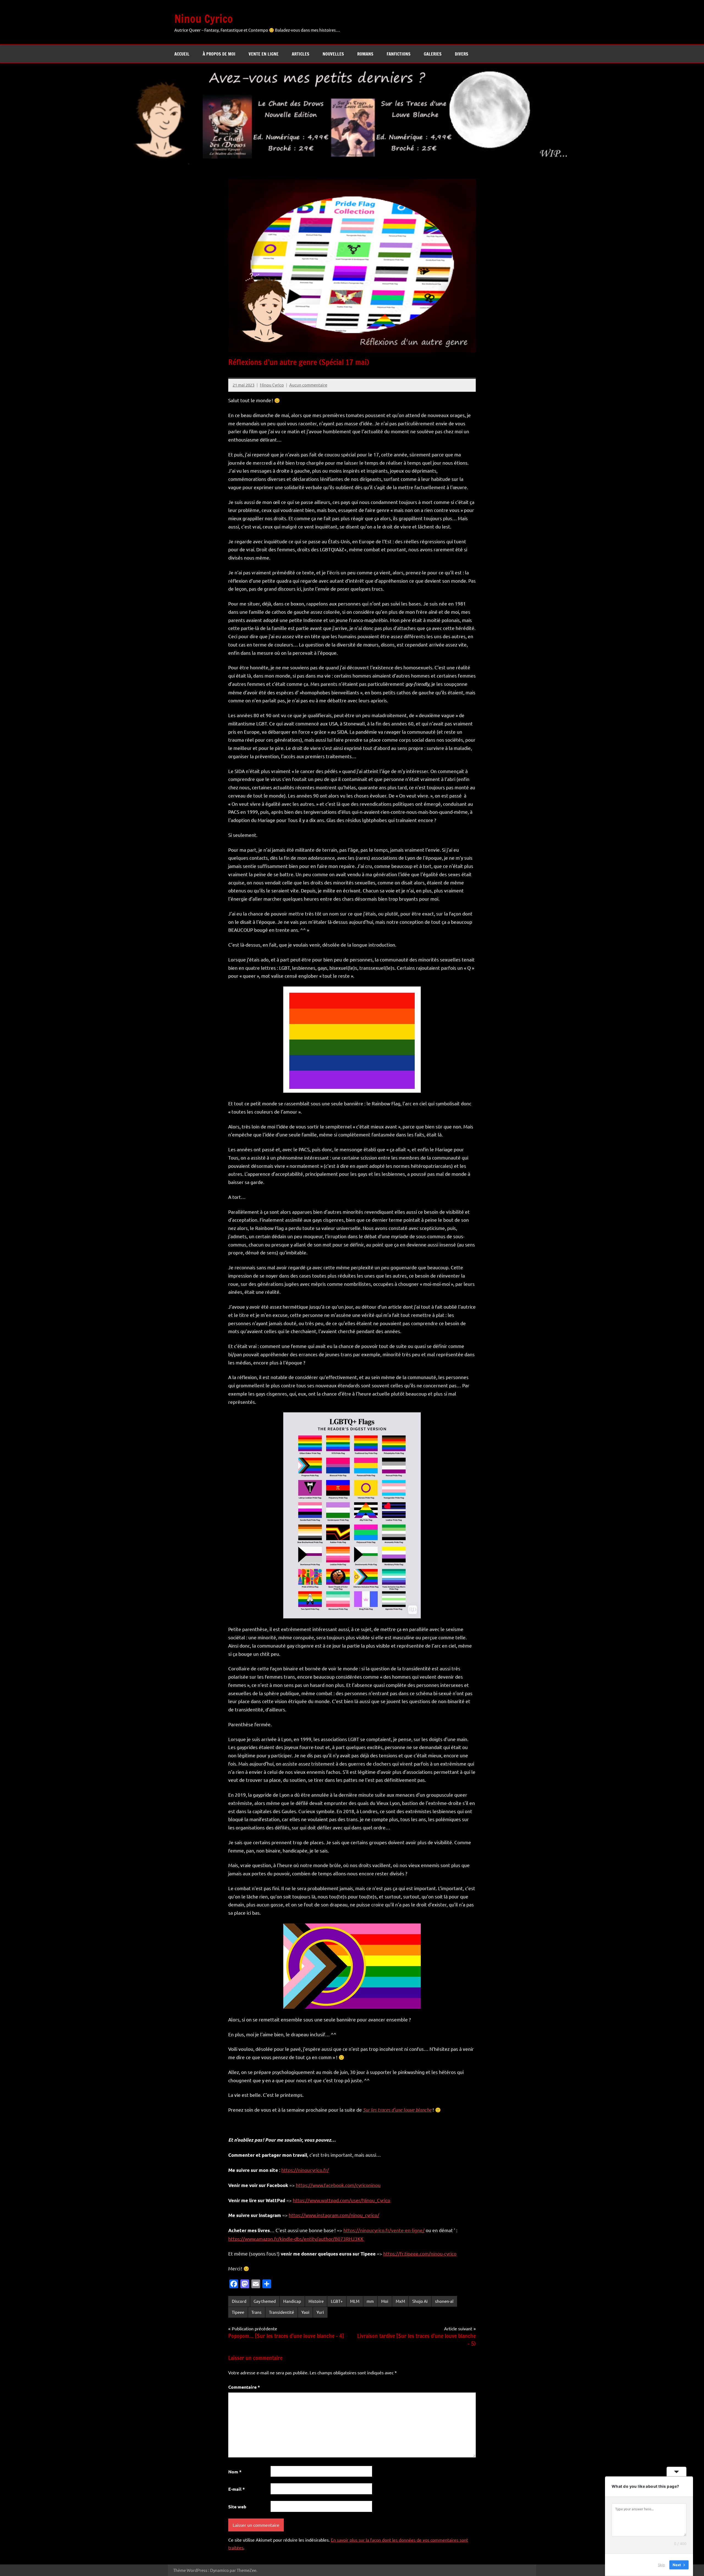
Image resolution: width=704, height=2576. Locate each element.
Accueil (182, 54)
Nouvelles (333, 54)
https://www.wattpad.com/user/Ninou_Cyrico (342, 2200)
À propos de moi (219, 54)
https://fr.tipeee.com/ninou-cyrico (420, 2253)
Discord (239, 2301)
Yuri (320, 2312)
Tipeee (238, 2312)
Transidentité (281, 2312)
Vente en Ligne (264, 54)
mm (370, 2301)
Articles (301, 54)
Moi (385, 2301)
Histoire (316, 2301)
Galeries (433, 54)
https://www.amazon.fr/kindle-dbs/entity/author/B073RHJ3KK (296, 2239)
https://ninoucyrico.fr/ (305, 2170)
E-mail (237, 2489)
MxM (400, 2301)
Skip (661, 2565)
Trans (256, 2312)
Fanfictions (399, 54)
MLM (355, 2301)
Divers (462, 54)
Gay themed (265, 2301)
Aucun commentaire (308, 385)
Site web (237, 2507)
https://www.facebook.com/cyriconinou (338, 2185)
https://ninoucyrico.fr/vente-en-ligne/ (384, 2230)
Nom (235, 2472)
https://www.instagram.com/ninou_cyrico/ (334, 2215)
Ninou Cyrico (204, 19)
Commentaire (244, 2387)
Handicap (292, 2301)
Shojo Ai (420, 2301)
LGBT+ (337, 2301)
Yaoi (305, 2312)
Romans (365, 54)
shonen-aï (444, 2301)
